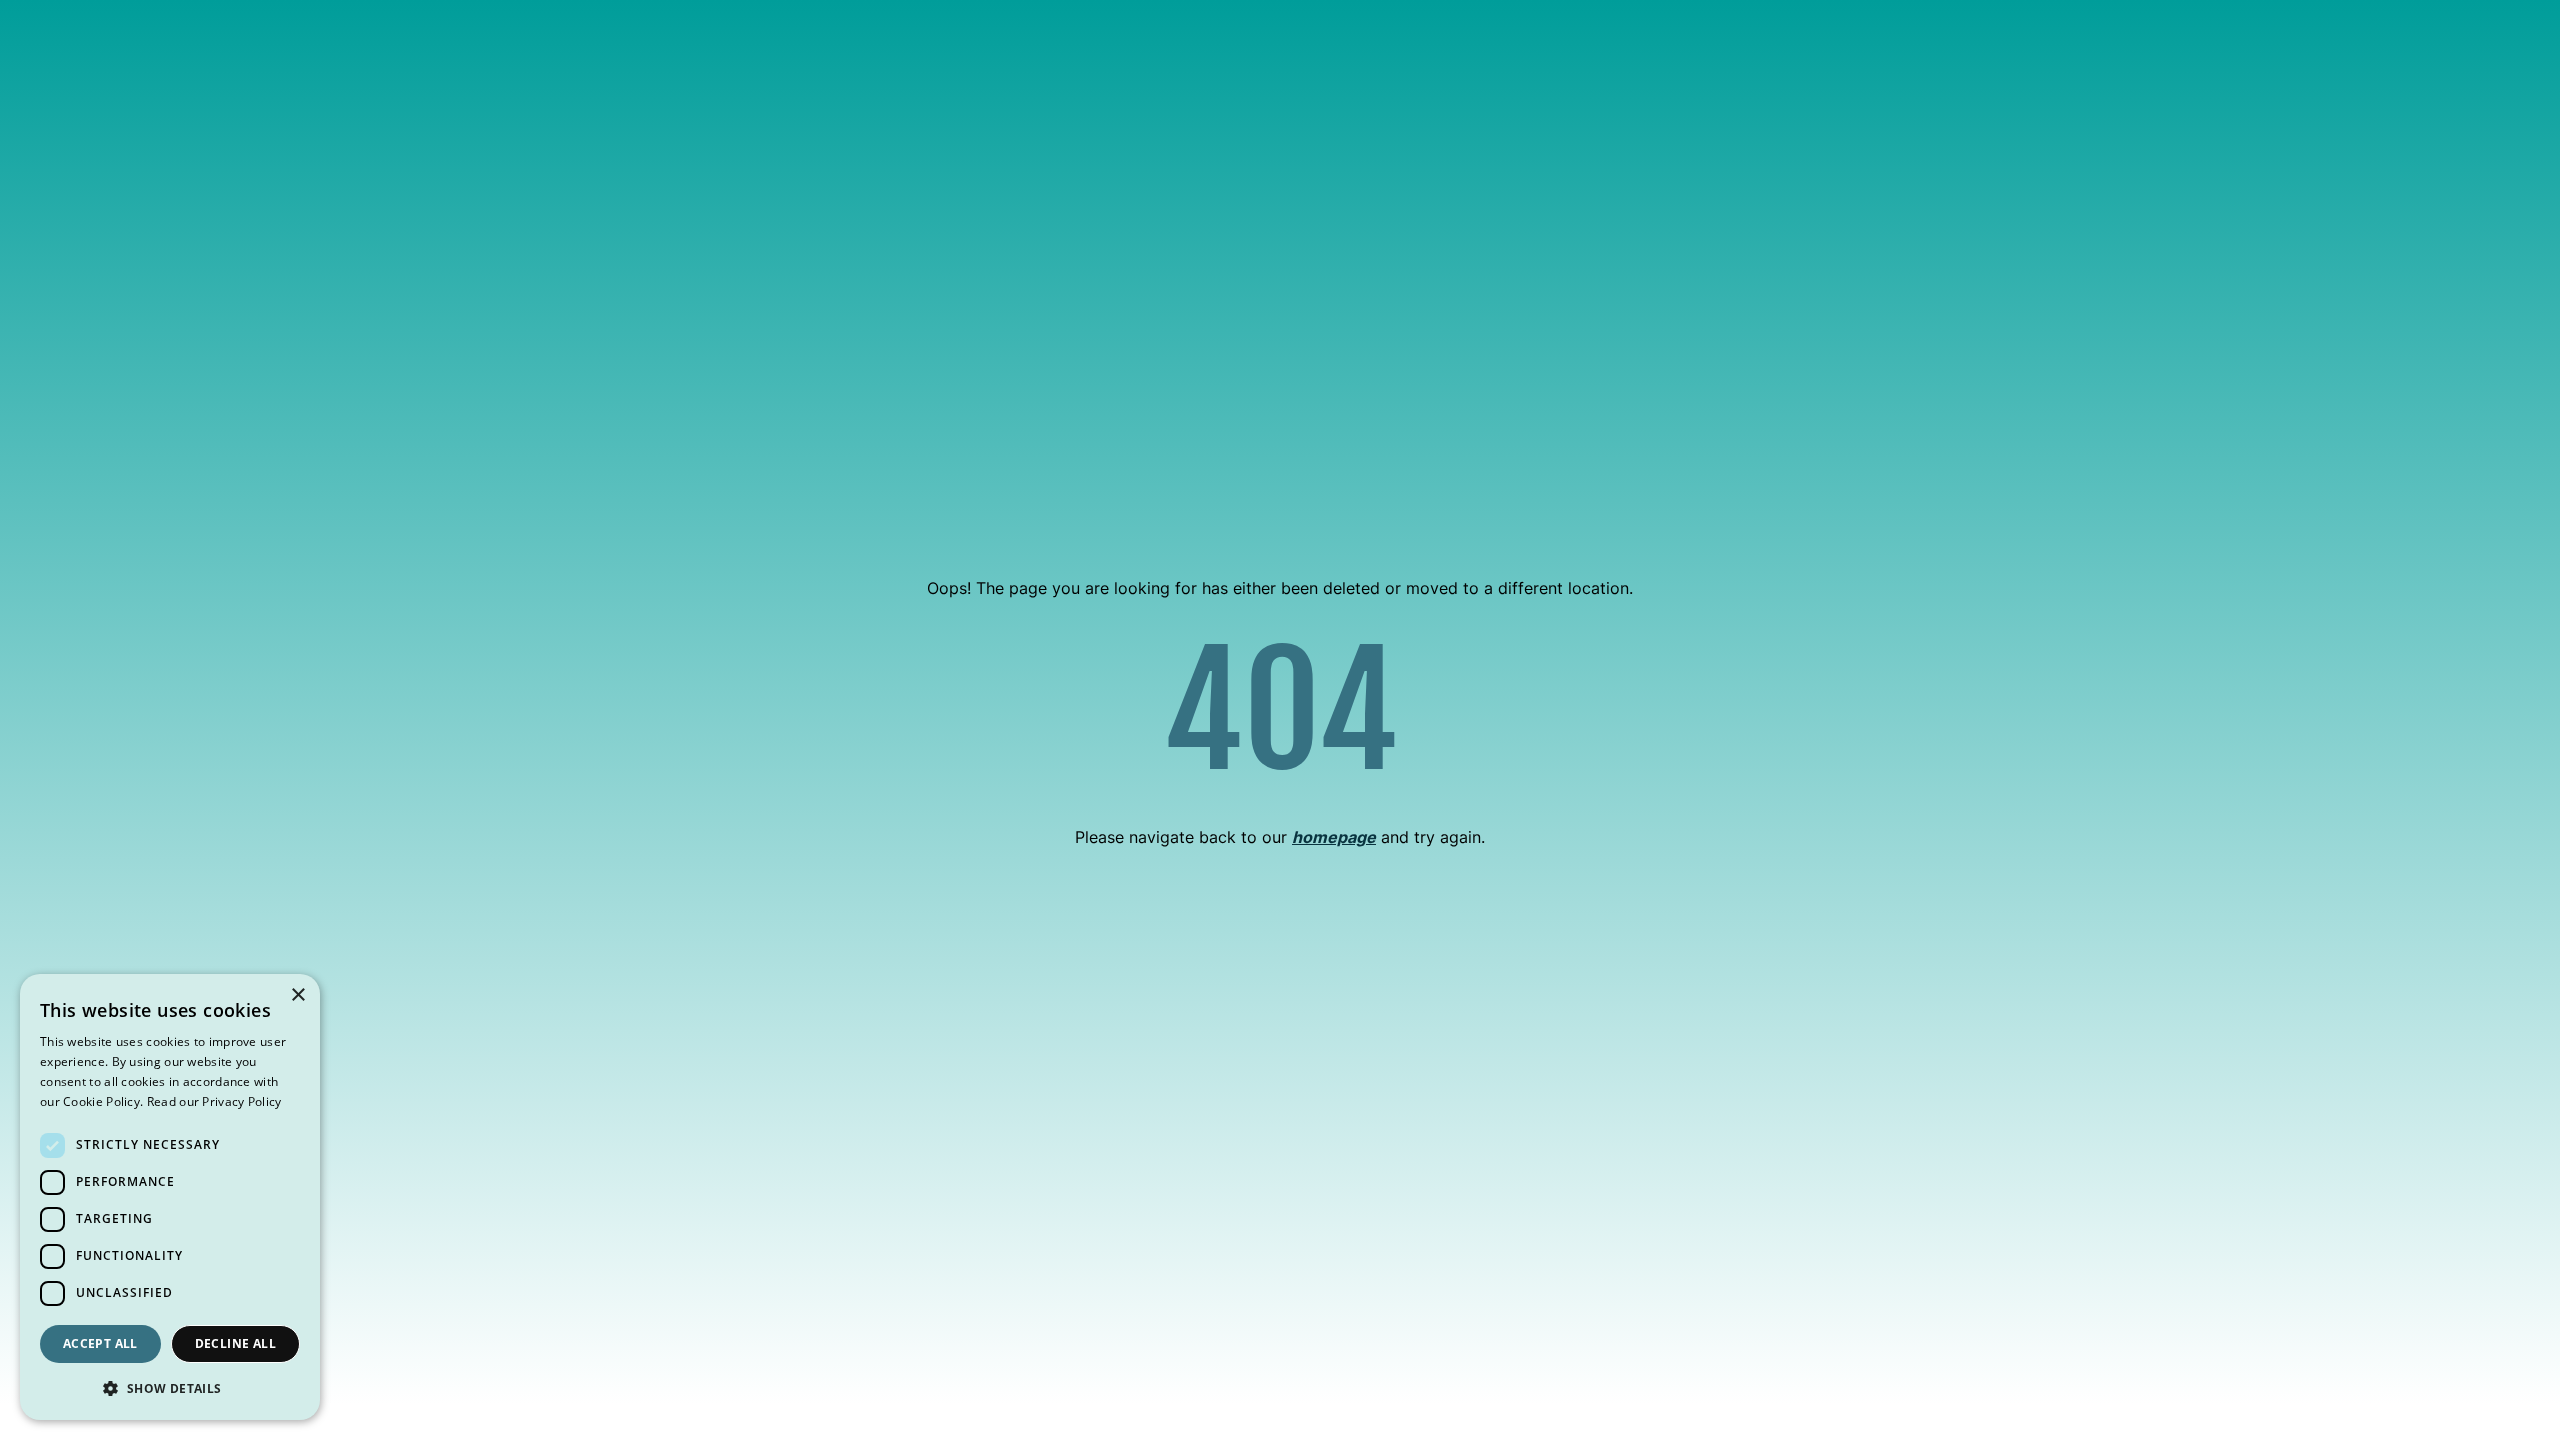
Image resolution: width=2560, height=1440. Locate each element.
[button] (170, 1388)
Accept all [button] (100, 1343)
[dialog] (170, 1197)
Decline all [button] (235, 1343)
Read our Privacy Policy (214, 1101)
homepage (1334, 837)
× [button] (297, 995)
